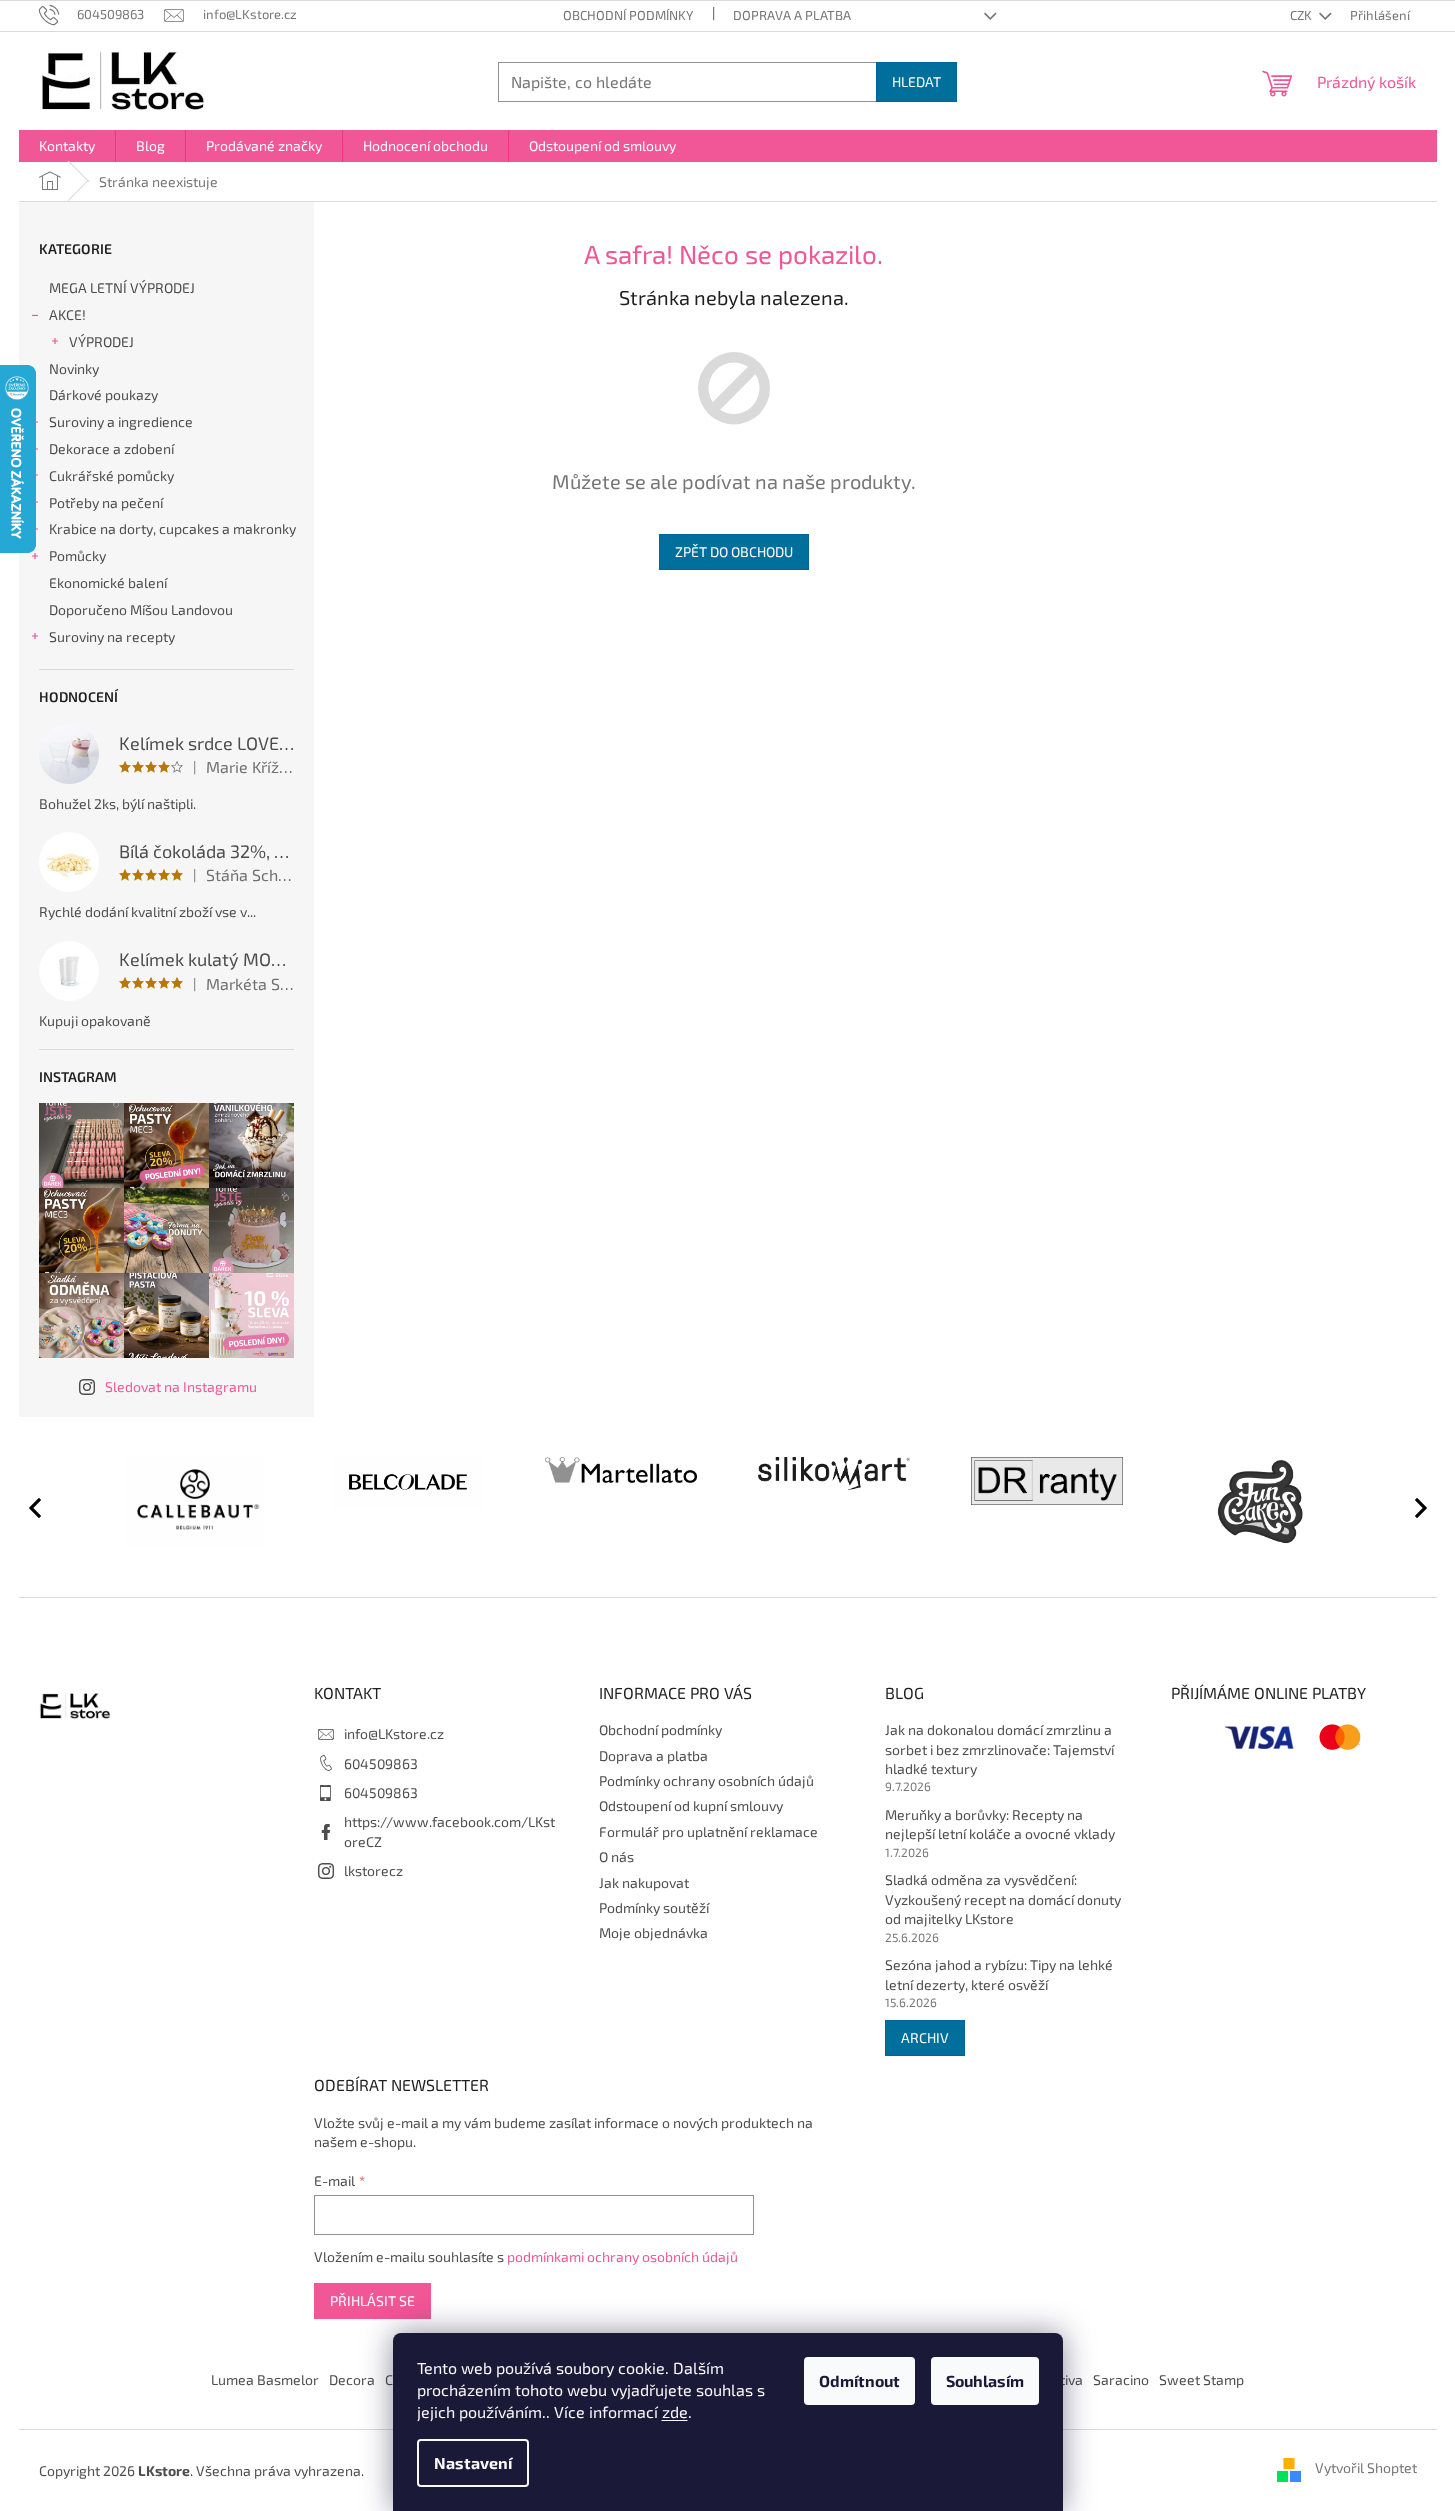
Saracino (1121, 2379)
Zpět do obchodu (734, 551)
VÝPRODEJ (101, 341)
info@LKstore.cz (394, 1733)
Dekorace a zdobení (111, 448)
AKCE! (67, 314)
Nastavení (473, 2462)
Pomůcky (77, 555)
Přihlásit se (372, 2300)
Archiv (925, 2037)
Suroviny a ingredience (121, 421)
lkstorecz (373, 1870)
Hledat (916, 81)
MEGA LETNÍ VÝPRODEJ (122, 287)
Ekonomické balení (108, 582)
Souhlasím (985, 2380)
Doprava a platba (792, 15)
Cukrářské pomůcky (111, 475)
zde (675, 2411)
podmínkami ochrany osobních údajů (622, 2256)
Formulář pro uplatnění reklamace (708, 1831)
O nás (616, 1856)
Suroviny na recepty (112, 636)
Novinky (74, 368)
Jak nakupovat (644, 1882)
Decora (352, 2379)
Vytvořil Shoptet (1366, 2468)
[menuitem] (67, 146)
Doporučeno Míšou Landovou (141, 609)
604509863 (381, 1763)
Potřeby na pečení (106, 502)
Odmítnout (859, 2380)
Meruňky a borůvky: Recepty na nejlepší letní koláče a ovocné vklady (1000, 1824)
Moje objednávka (653, 1932)
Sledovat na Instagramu (181, 1386)
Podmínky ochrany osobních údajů (706, 1780)
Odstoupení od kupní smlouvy (691, 1805)
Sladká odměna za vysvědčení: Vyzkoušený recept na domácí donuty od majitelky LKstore (1003, 1899)
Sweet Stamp (1201, 2379)
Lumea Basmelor (265, 2379)
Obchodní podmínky (628, 15)
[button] (1412, 1507)
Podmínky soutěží (654, 1907)
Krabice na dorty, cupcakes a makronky (172, 528)
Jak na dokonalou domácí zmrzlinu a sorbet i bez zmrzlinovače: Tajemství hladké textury (999, 1749)
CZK (1302, 15)
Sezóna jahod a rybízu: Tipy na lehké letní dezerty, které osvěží (999, 1974)
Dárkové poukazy (103, 394)
